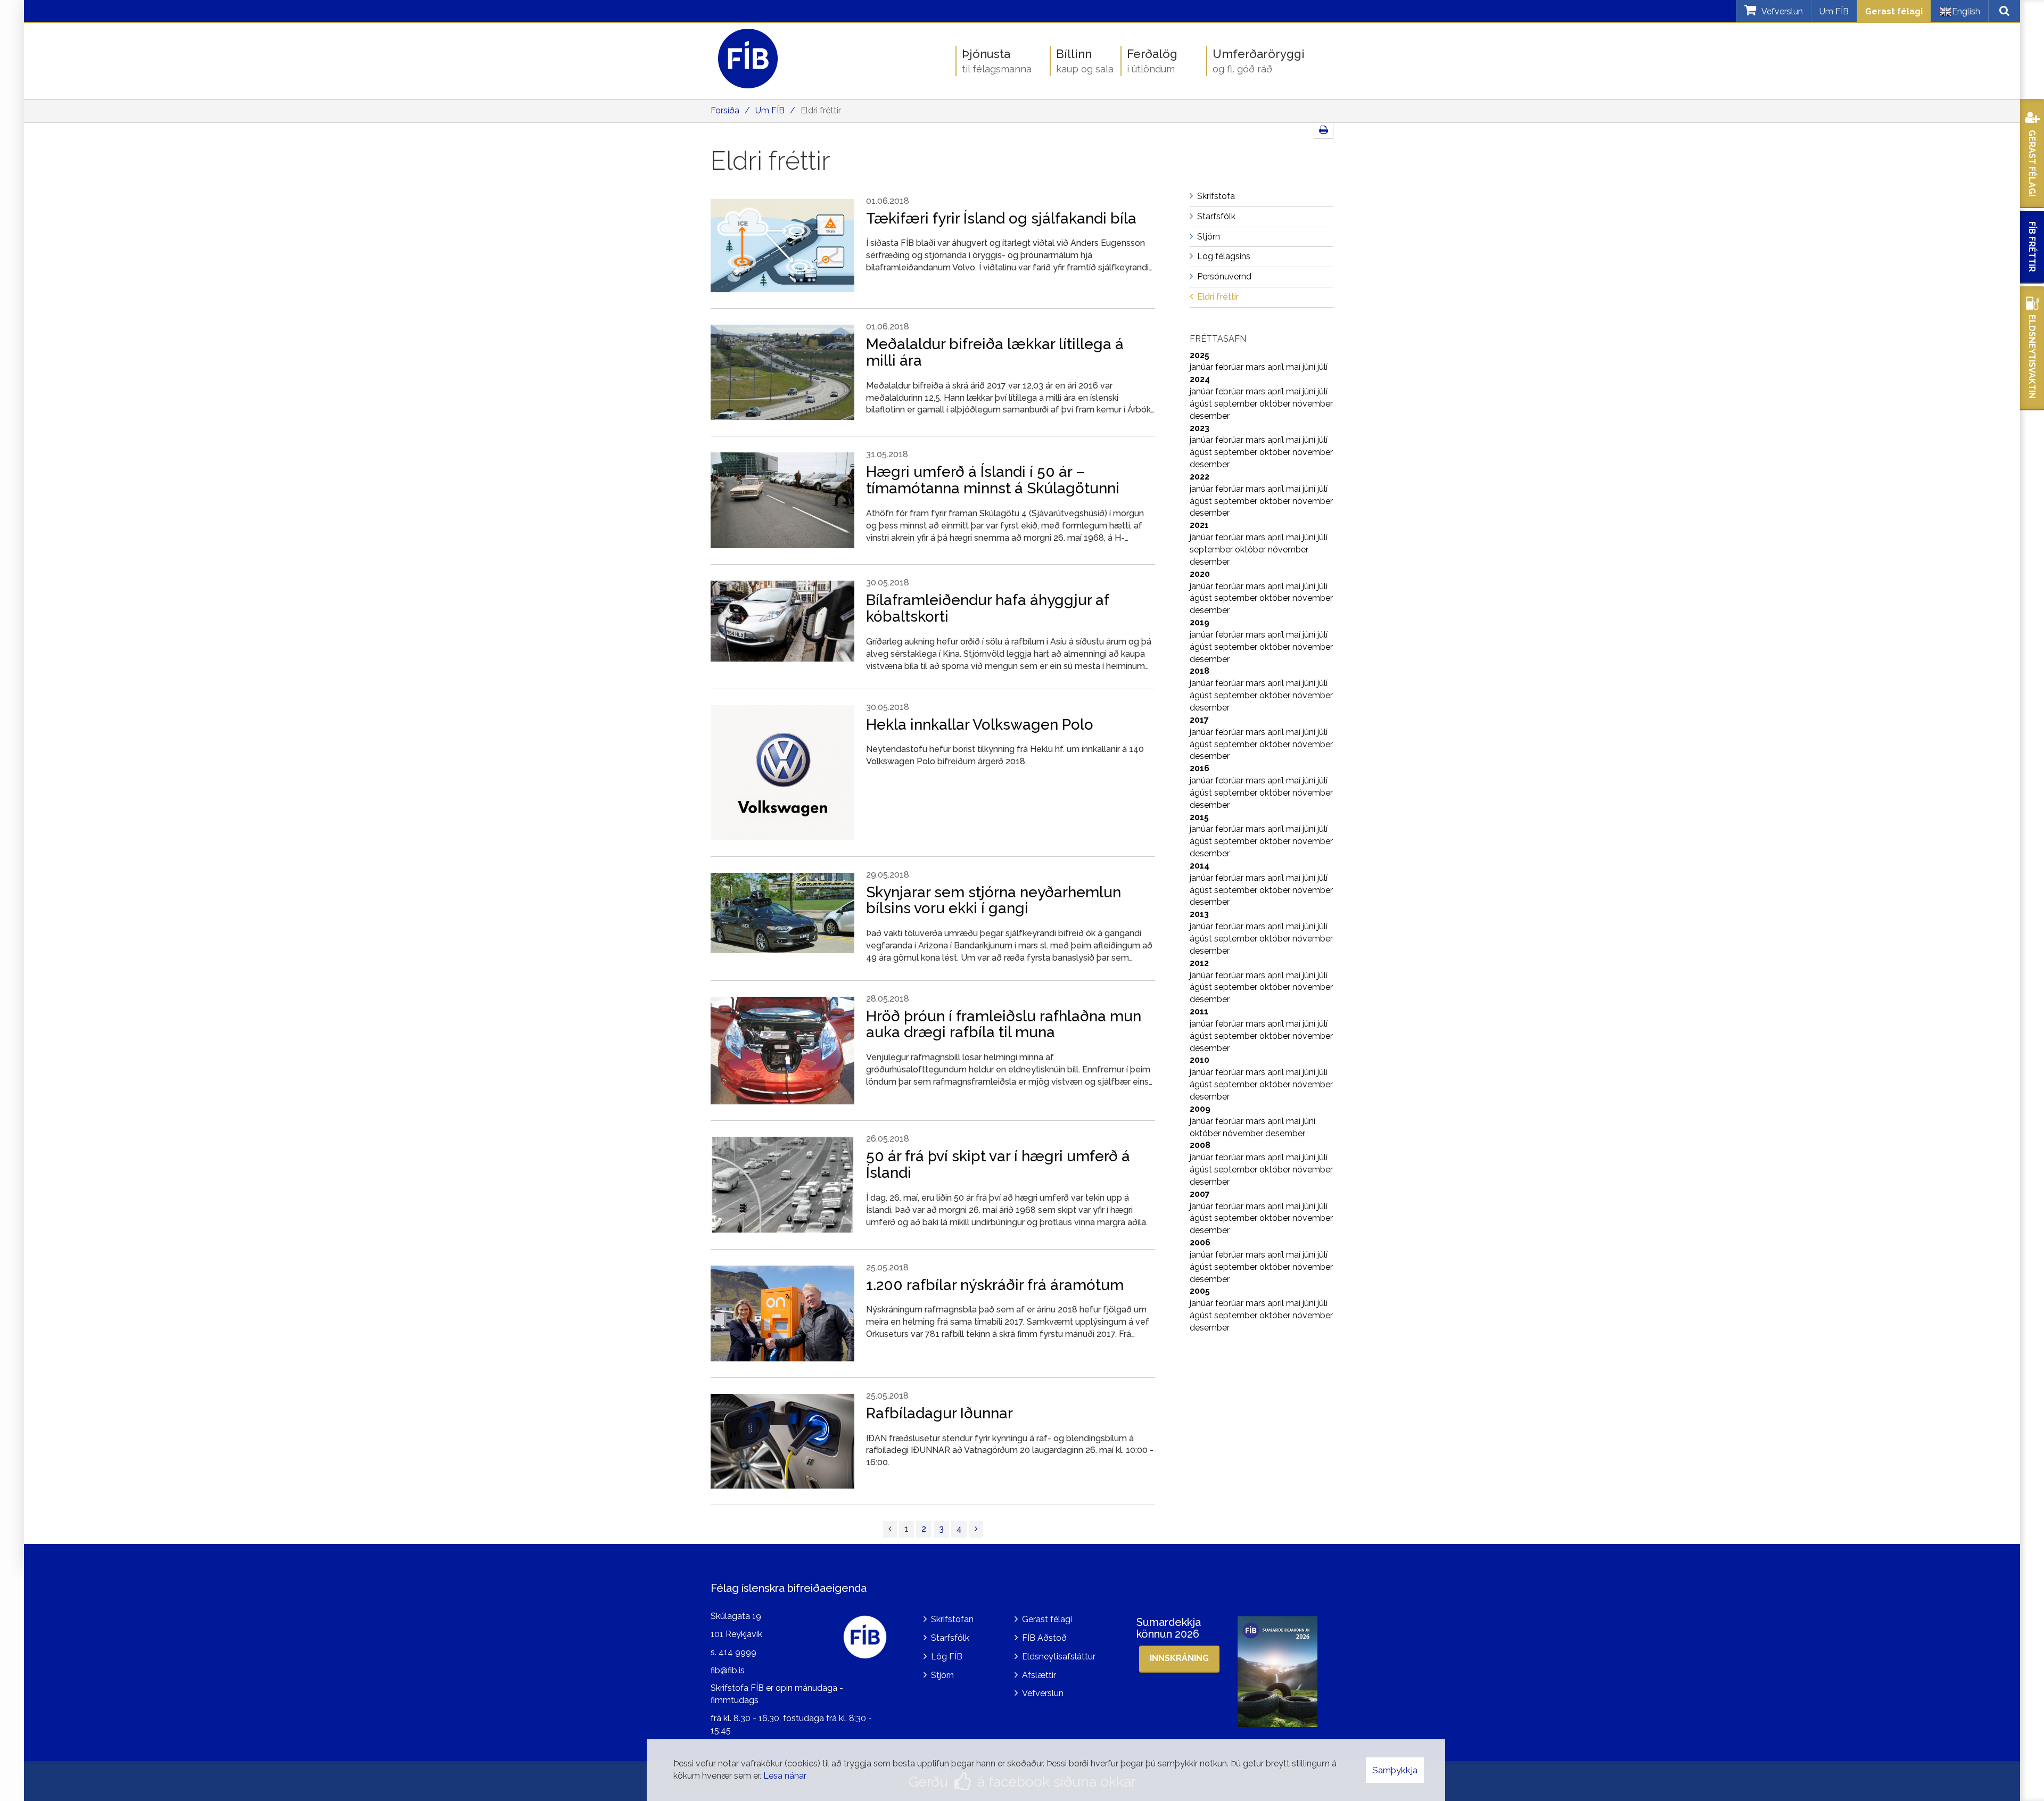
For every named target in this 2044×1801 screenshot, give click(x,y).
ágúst (1202, 404)
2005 (1200, 1291)
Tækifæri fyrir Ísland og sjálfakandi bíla (1001, 218)
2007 (1200, 1194)
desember (1210, 416)
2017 (1199, 720)
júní (1310, 367)
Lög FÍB (947, 1657)
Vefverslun (1043, 1693)
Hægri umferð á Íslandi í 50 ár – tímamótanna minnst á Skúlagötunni (993, 480)
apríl (1277, 367)
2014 (1200, 866)
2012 (1199, 963)
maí (1294, 367)
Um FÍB (1834, 11)
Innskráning (1179, 1658)
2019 (1200, 622)
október (1276, 404)
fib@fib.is (728, 1670)
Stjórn (942, 1675)
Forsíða (725, 110)
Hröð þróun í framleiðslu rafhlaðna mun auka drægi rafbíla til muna (1004, 1025)
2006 (1200, 1242)
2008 (1200, 1145)
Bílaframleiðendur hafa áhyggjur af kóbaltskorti (987, 608)
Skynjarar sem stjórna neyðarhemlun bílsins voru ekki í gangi (994, 900)
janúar (1202, 367)
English (1966, 11)
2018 (1200, 671)
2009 (1200, 1109)
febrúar (1230, 367)
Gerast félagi (1894, 11)
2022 (1200, 477)
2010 (1200, 1060)
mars (1256, 367)
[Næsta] (976, 1529)
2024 (1200, 379)
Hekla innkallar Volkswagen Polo (980, 725)
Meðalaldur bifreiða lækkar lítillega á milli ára (995, 352)
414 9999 (737, 1652)
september (1237, 404)
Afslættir (1039, 1675)
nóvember (1313, 404)
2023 (1200, 428)
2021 (1199, 525)
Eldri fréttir (821, 110)
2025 (1200, 355)
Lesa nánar (785, 1776)
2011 (1199, 1011)
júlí (1322, 367)
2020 (1200, 574)
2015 (1199, 817)
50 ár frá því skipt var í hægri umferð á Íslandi (998, 1164)
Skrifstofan (952, 1619)
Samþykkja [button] (1395, 1770)
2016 (1200, 768)
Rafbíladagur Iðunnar (939, 1413)
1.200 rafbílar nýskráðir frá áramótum (995, 1285)
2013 (1199, 914)
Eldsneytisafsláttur (1059, 1657)
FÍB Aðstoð (1044, 1638)
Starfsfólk (950, 1638)
